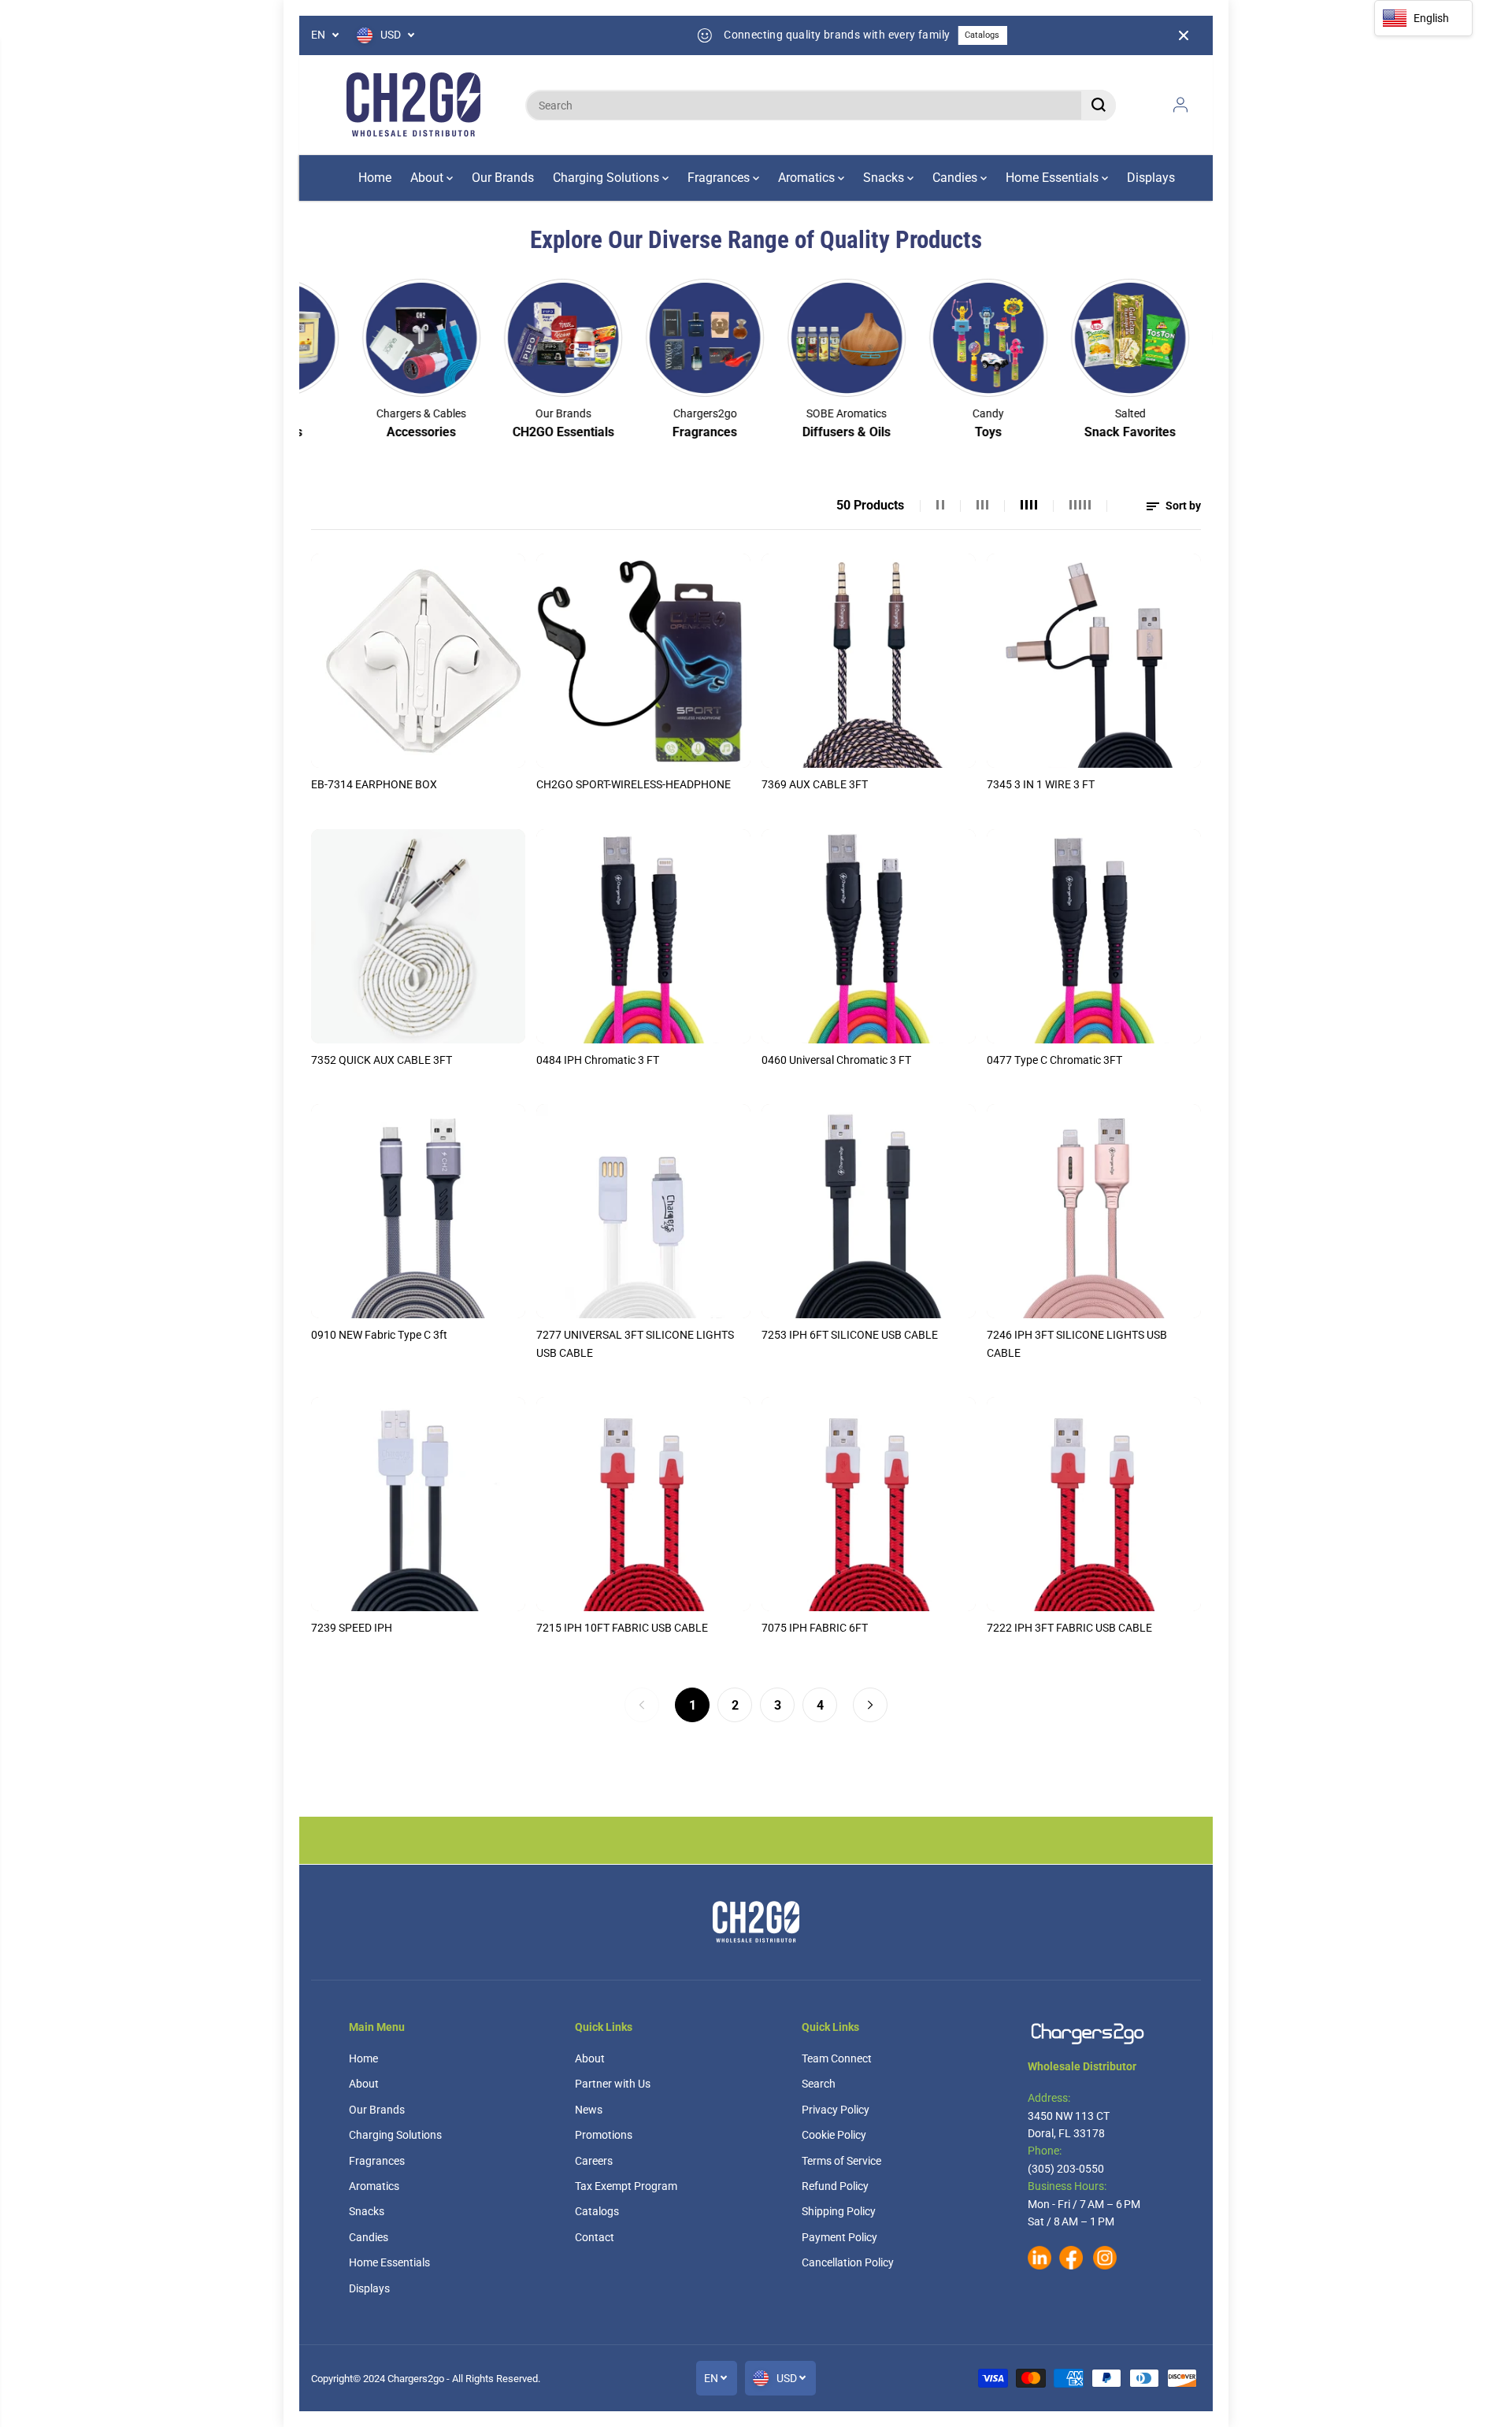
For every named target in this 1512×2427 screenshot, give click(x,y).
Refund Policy (835, 2186)
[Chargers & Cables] (348, 338)
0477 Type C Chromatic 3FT (1054, 1060)
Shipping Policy (839, 2211)
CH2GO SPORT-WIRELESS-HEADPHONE (634, 784)
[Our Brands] (490, 338)
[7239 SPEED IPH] (418, 1504)
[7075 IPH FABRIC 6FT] (869, 1504)
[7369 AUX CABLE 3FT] (869, 661)
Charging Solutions (608, 178)
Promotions (604, 2135)
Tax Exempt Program (626, 2186)
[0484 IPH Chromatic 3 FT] (643, 936)
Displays (1151, 178)
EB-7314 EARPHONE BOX (374, 784)
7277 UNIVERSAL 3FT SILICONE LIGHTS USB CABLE (635, 1343)
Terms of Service (841, 2161)
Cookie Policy (834, 2135)
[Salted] (1057, 338)
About (428, 178)
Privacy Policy (836, 2110)
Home (375, 178)
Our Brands (503, 178)
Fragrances (720, 178)
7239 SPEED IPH (352, 1628)
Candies (956, 178)
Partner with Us (613, 2084)
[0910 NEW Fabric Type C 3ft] (418, 1211)
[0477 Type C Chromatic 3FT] (1094, 936)
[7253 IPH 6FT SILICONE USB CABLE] (869, 1211)
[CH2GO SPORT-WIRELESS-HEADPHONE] (643, 661)
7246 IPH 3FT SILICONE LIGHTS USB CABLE (1077, 1343)
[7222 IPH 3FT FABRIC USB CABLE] (1094, 1504)
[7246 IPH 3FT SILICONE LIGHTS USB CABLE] (1094, 1211)
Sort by (1182, 506)
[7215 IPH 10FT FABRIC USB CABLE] (643, 1504)
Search (819, 2084)
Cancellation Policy (848, 2262)
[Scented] (1199, 338)
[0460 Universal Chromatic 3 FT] (869, 936)
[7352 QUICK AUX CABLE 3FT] (418, 936)
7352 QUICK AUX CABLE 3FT (382, 1060)
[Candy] (915, 338)
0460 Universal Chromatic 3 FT (836, 1060)
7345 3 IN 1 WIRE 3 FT (1041, 784)
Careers (594, 2161)
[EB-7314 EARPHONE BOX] (418, 661)
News (589, 2110)
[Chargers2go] (413, 105)
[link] (1095, 2034)
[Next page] (870, 1705)
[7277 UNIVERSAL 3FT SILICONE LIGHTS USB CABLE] (643, 1211)
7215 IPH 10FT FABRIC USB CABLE (622, 1628)
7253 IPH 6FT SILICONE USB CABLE (850, 1335)
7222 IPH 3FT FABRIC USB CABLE (1069, 1628)
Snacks (885, 178)
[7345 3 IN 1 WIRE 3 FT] (1094, 661)
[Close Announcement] (1184, 35)
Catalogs (929, 35)
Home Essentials (1054, 178)
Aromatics (808, 178)
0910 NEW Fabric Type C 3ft (379, 1335)
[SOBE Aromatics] (773, 338)
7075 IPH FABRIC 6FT (815, 1628)
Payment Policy (839, 2237)
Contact (595, 2237)
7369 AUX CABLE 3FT (815, 784)
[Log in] (1180, 105)
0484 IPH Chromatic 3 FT (598, 1060)
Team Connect (837, 2058)
